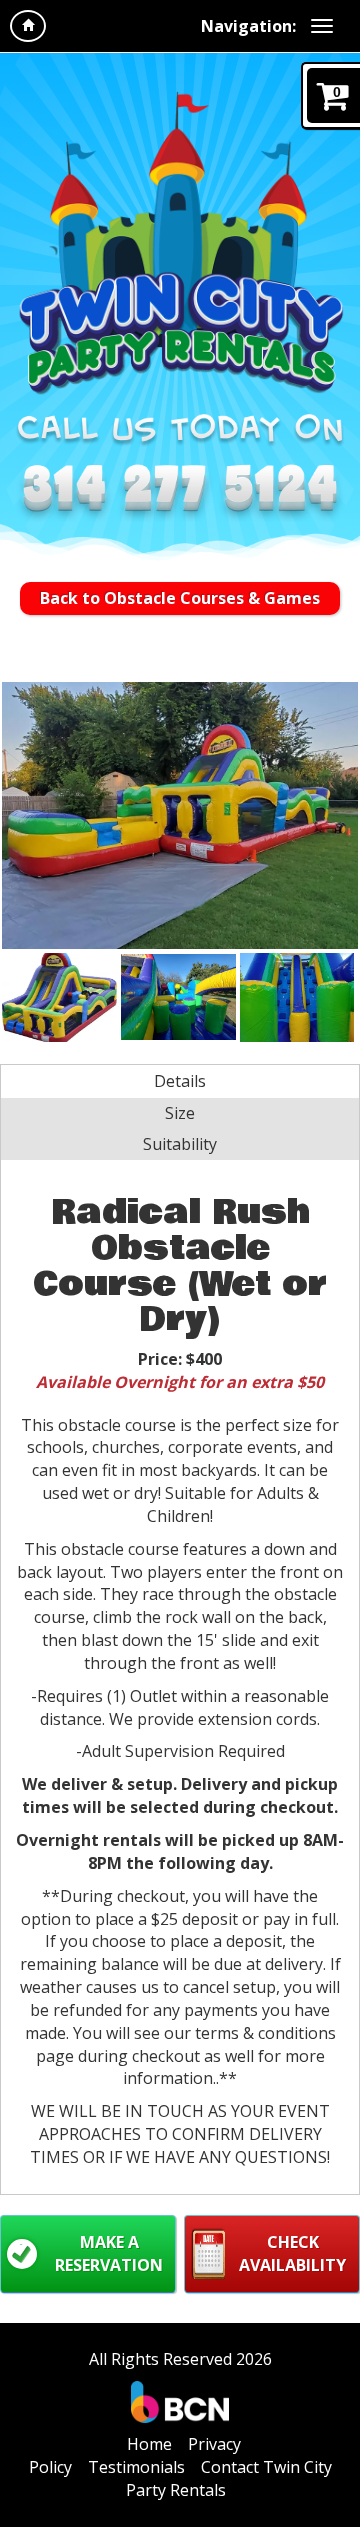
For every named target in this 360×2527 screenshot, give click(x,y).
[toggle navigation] (322, 26)
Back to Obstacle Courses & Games (180, 598)
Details (180, 1081)
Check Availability (292, 2253)
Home (149, 2444)
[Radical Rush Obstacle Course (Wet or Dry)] (180, 815)
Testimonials (136, 2467)
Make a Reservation (109, 2253)
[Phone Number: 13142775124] (180, 492)
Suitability (180, 1144)
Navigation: (248, 26)
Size (180, 1113)
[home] (28, 26)
